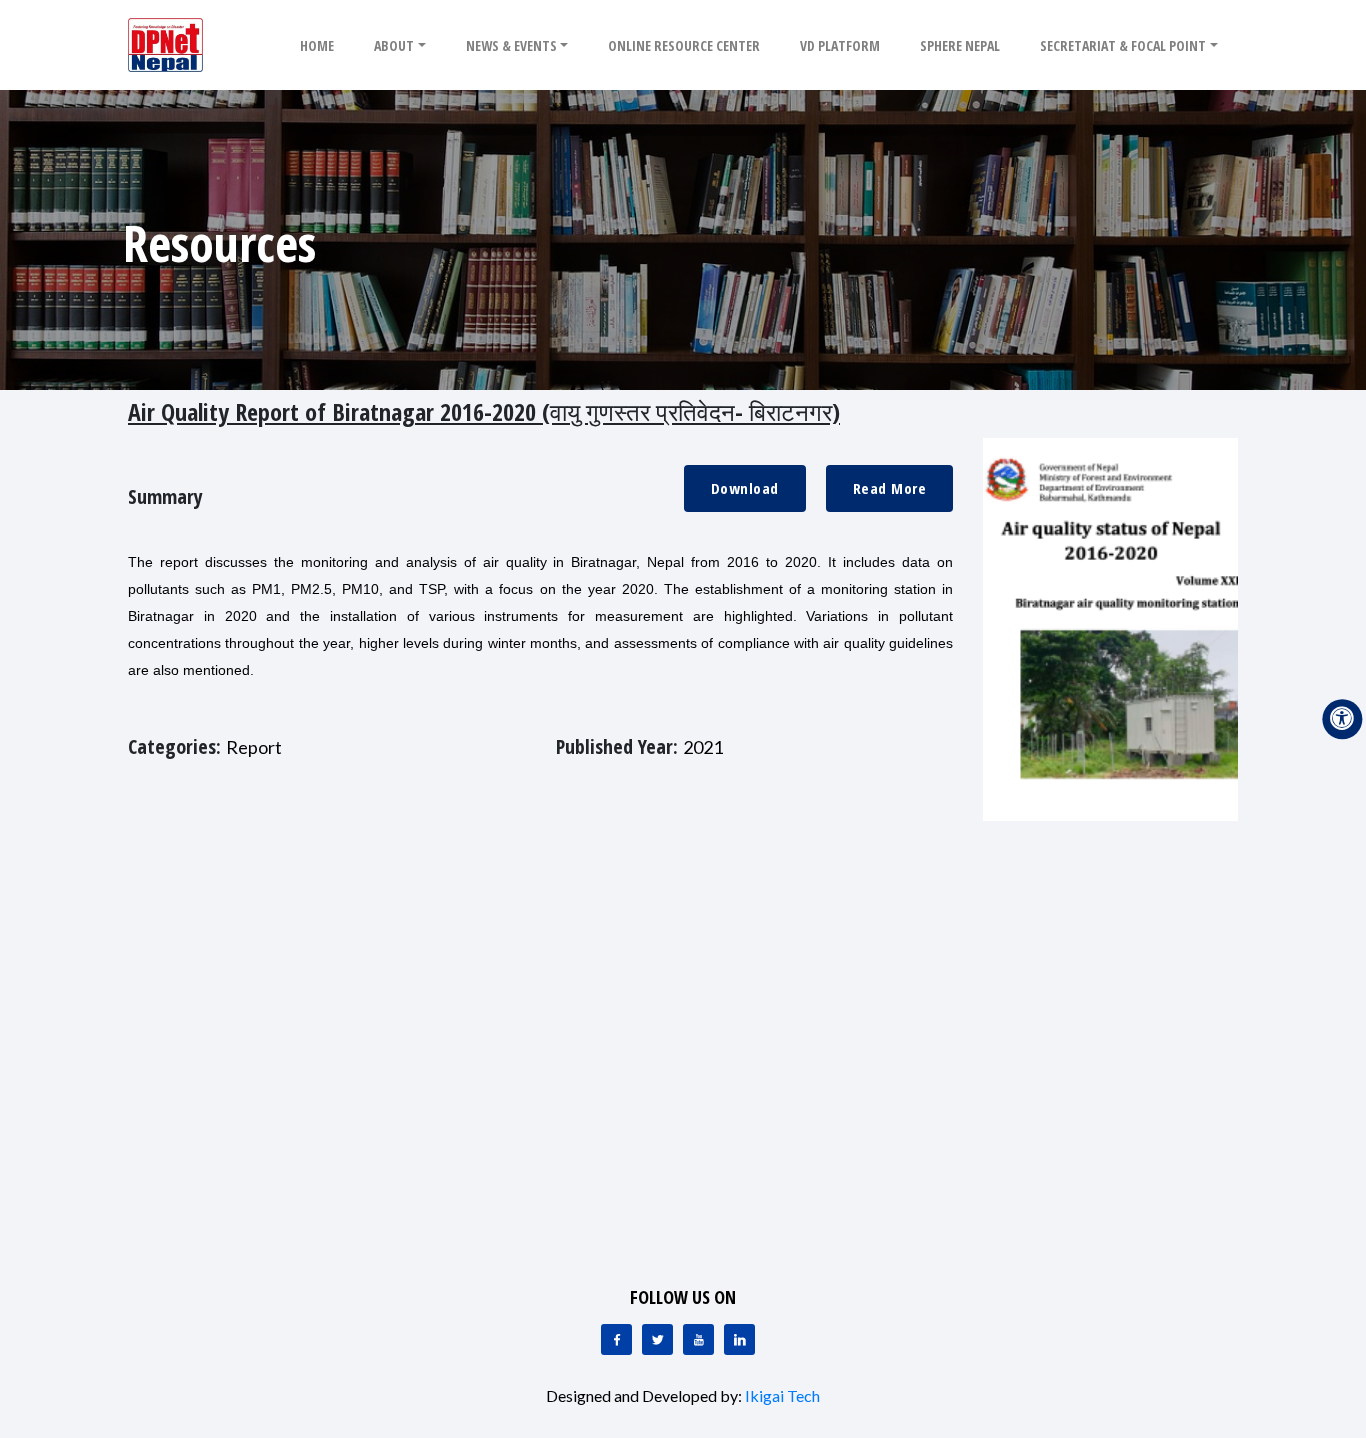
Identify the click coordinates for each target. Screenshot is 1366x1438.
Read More (890, 488)
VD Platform (840, 45)
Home (317, 45)
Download (745, 488)
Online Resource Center (684, 45)
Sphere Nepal (960, 45)
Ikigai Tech (782, 1395)
